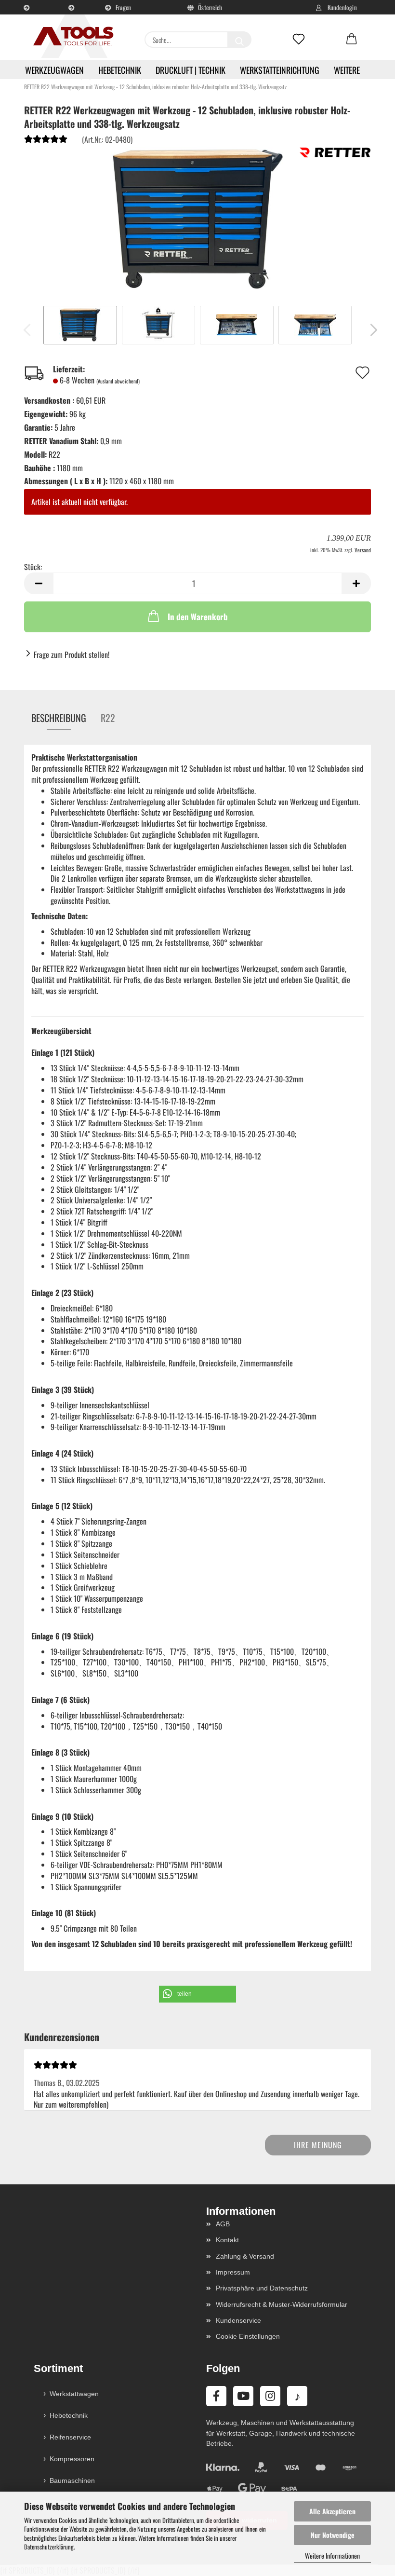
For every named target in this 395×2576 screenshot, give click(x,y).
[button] (352, 40)
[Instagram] (270, 2396)
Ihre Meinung (318, 2145)
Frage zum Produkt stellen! (72, 654)
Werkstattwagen (74, 2394)
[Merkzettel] (299, 40)
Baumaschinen (72, 2481)
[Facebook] (216, 2396)
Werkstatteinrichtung (280, 70)
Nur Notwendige (333, 2535)
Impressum (233, 2272)
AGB (223, 2224)
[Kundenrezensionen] (46, 141)
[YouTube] (243, 2396)
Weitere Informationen (332, 2556)
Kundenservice (73, 18)
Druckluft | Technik (191, 70)
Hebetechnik (120, 70)
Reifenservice (70, 2437)
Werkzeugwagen (54, 70)
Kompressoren (72, 2459)
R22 (108, 718)
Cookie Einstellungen (248, 2336)
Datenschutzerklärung (49, 2547)
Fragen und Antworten (119, 11)
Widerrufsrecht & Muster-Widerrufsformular (282, 2304)
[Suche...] (239, 40)
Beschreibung (59, 718)
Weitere (347, 70)
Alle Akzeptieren (332, 2511)
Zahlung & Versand (245, 2256)
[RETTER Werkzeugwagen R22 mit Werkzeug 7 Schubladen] (197, 218)
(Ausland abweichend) (118, 381)
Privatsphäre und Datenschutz (262, 2288)
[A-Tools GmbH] (70, 37)
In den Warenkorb (198, 617)
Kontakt (227, 2240)
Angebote (28, 18)
